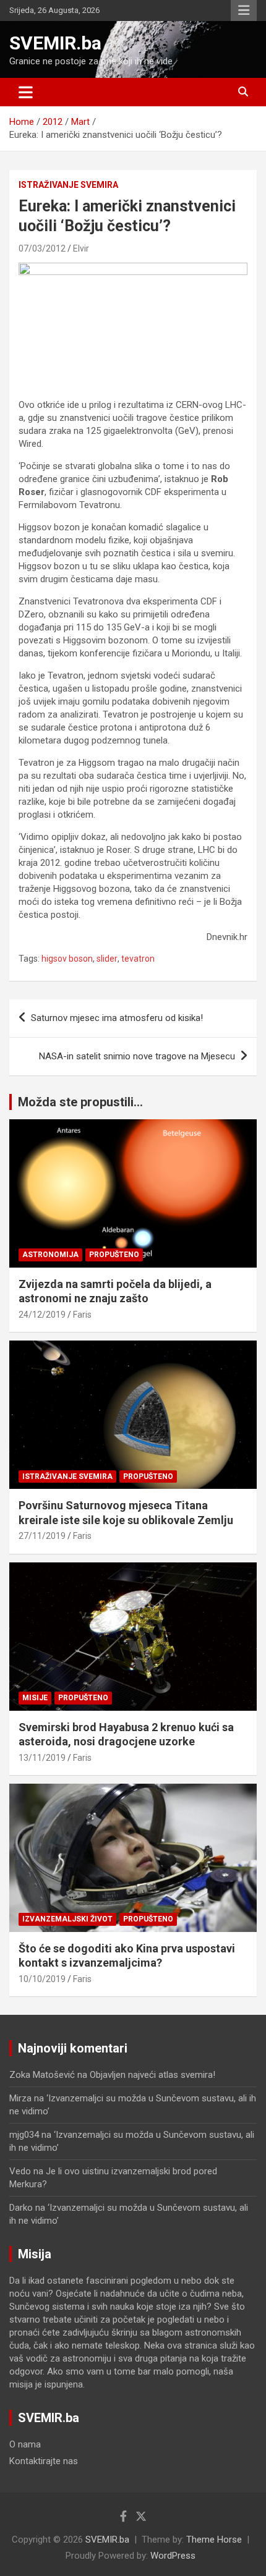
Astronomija (50, 1255)
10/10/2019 (42, 1979)
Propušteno (114, 1255)
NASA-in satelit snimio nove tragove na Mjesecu (137, 1056)
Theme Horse (214, 2540)
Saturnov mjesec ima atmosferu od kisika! (117, 1018)
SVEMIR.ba (55, 43)
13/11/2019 (42, 1758)
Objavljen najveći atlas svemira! (152, 2075)
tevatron (138, 959)
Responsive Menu (244, 11)
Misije (35, 1698)
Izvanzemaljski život (67, 1919)
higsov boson (67, 959)
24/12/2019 (42, 1315)
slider (107, 959)
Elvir (81, 248)
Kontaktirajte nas (44, 2461)
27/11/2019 (42, 1536)
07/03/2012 (42, 248)
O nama (25, 2444)
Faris (82, 1315)
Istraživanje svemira (68, 185)
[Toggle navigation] (26, 92)
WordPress (173, 2556)
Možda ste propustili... (80, 1102)
